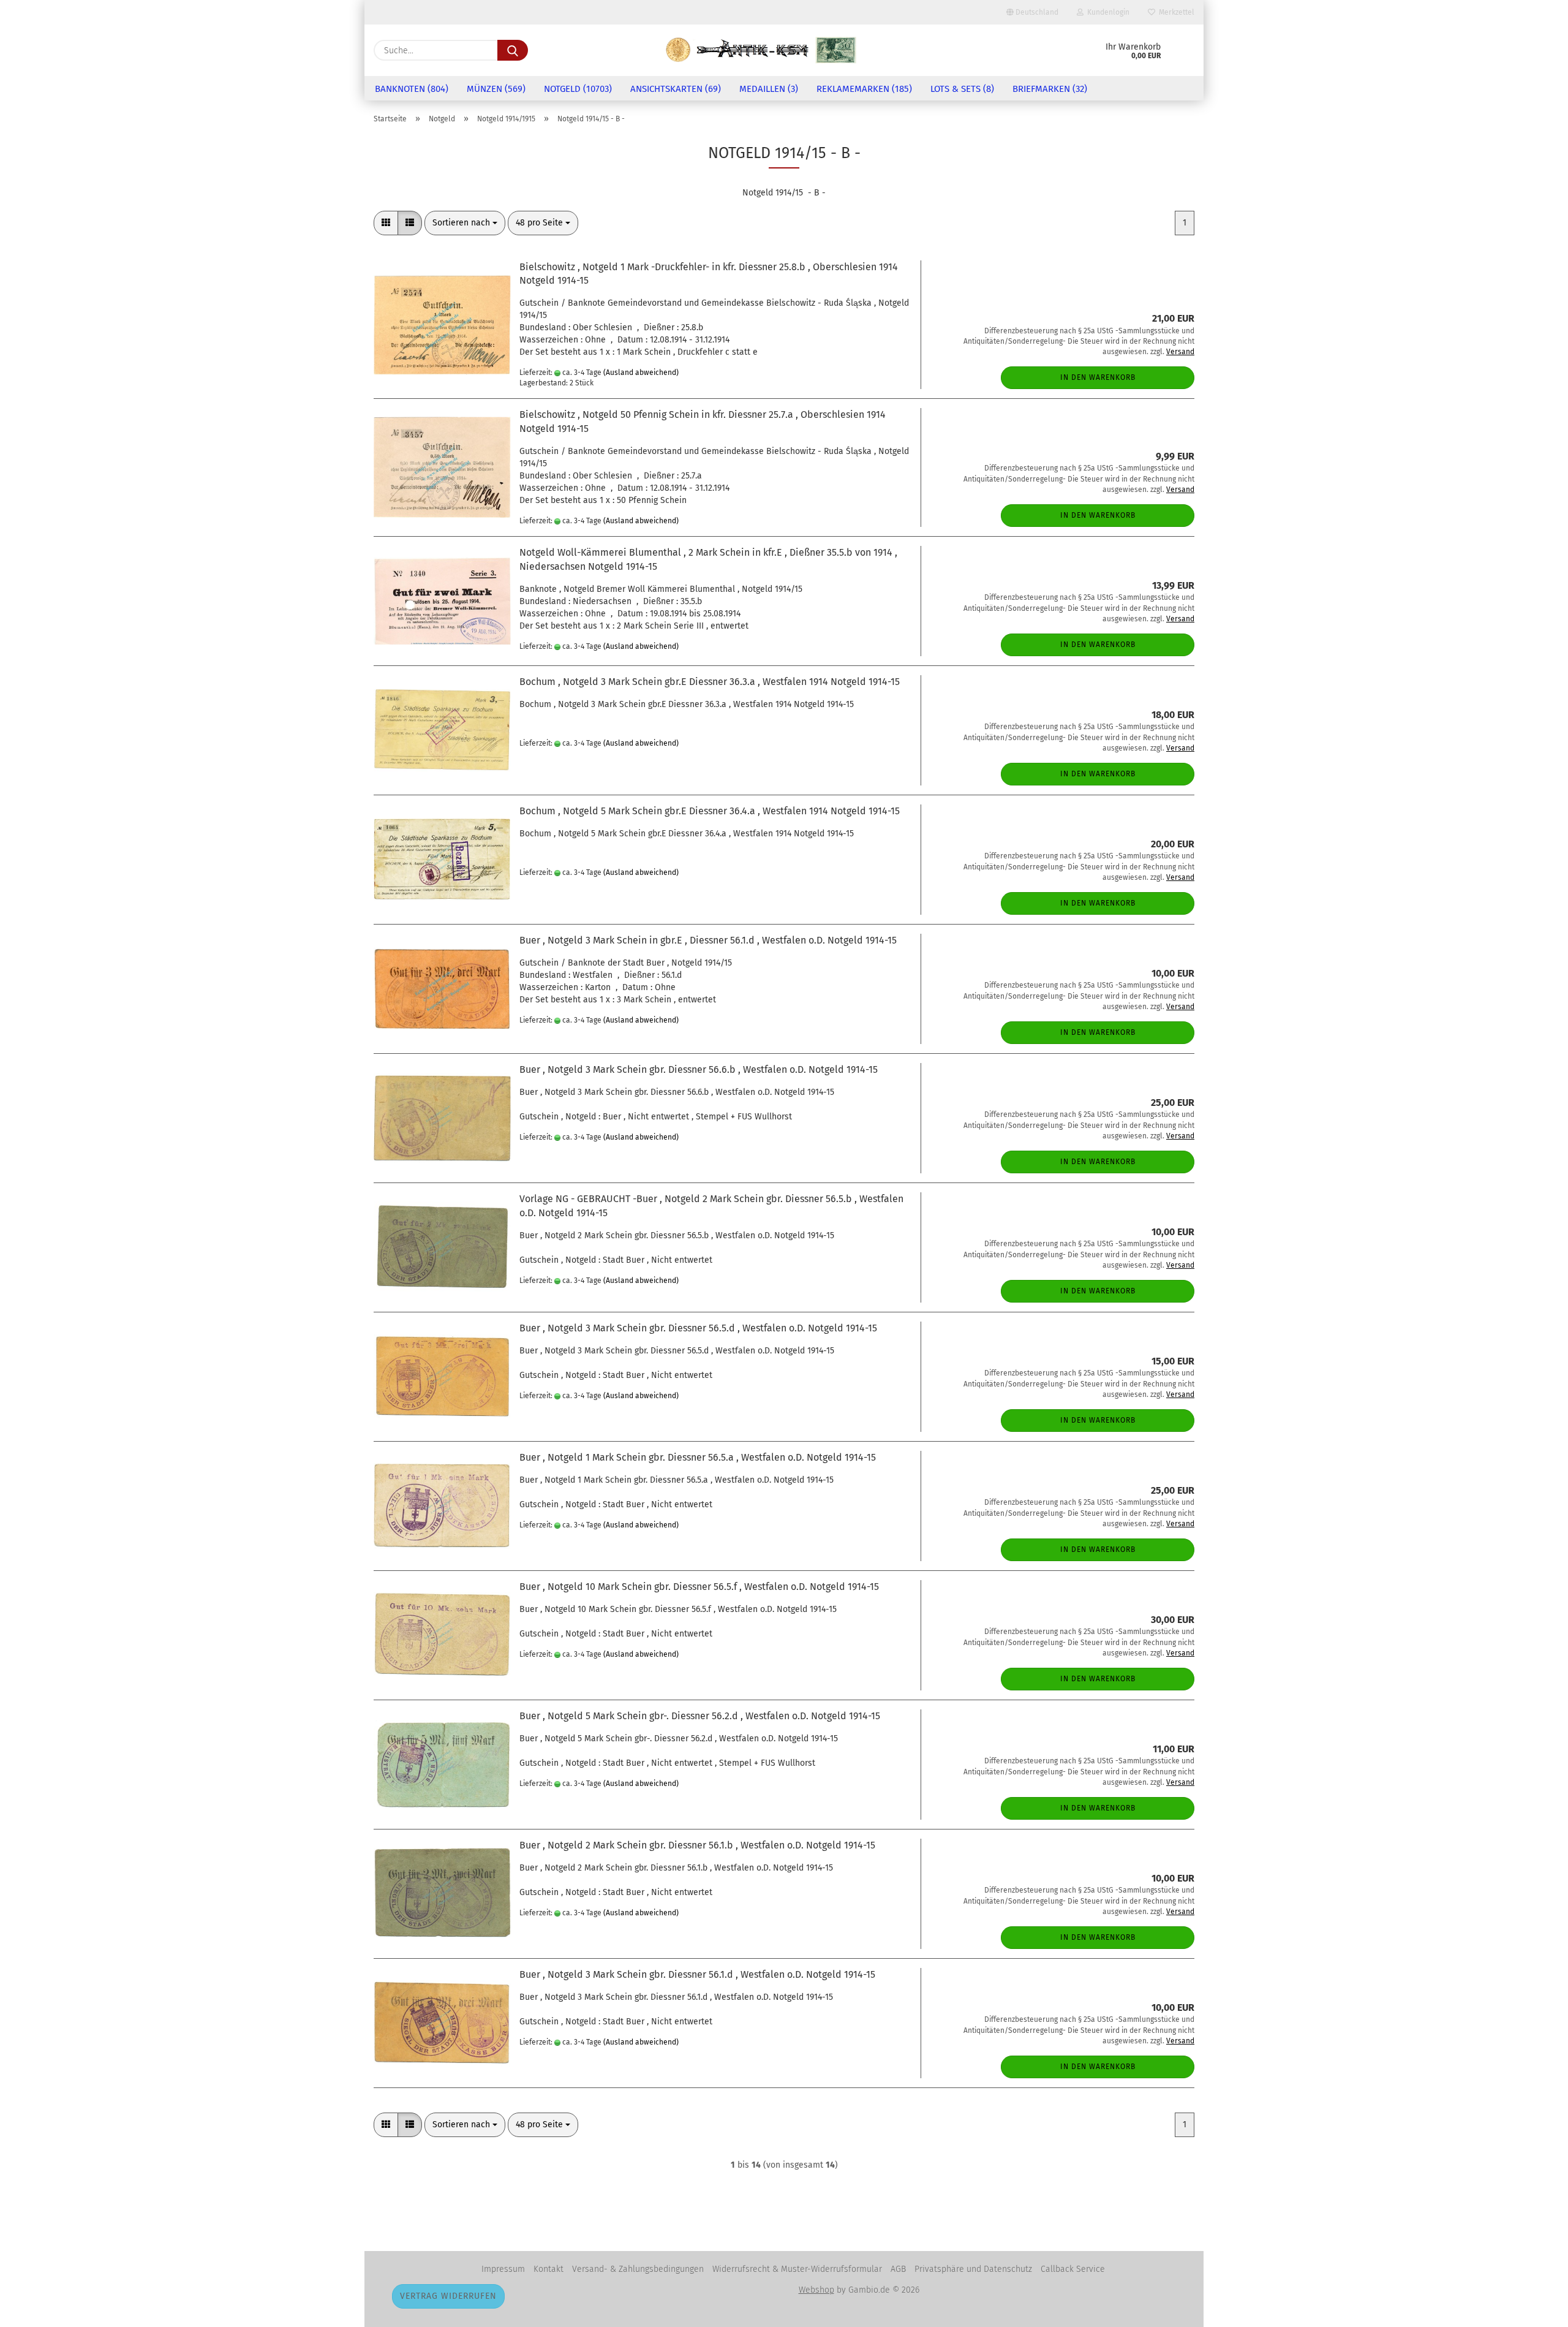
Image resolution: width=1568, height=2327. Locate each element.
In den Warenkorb (1098, 377)
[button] (386, 223)
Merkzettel (1175, 12)
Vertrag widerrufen (448, 2296)
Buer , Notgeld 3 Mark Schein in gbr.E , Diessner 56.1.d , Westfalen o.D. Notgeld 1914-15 (708, 940)
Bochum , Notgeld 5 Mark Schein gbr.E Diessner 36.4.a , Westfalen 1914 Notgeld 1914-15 (710, 811)
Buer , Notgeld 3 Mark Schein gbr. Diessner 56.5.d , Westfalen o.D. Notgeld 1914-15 (698, 1328)
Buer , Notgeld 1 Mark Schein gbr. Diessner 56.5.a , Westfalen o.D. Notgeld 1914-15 (698, 1457)
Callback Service (1073, 2269)
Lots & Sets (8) (962, 89)
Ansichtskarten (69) (676, 89)
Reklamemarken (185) (864, 89)
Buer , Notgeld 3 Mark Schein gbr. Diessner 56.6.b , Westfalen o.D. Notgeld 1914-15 (699, 1069)
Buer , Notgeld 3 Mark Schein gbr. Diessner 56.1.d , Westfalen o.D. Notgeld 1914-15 (697, 1974)
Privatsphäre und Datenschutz (973, 2269)
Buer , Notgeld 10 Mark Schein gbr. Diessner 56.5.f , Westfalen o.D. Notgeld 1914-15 (699, 1587)
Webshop (816, 2290)
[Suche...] (513, 50)
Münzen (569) (496, 89)
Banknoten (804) (412, 89)
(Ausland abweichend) (641, 373)
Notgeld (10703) (578, 89)
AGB (898, 2269)
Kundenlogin (1106, 12)
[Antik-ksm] (761, 50)
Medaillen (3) (769, 89)
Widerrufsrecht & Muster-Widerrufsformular (797, 2269)
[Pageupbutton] (1534, 2309)
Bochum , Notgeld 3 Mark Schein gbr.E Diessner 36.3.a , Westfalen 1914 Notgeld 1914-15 (710, 682)
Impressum (503, 2269)
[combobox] (465, 223)
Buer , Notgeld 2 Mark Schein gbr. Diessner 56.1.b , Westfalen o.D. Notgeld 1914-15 (697, 1845)
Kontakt (548, 2269)
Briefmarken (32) (1050, 89)
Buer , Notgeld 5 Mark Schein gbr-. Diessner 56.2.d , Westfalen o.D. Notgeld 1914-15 (700, 1716)
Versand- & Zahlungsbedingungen (638, 2269)
